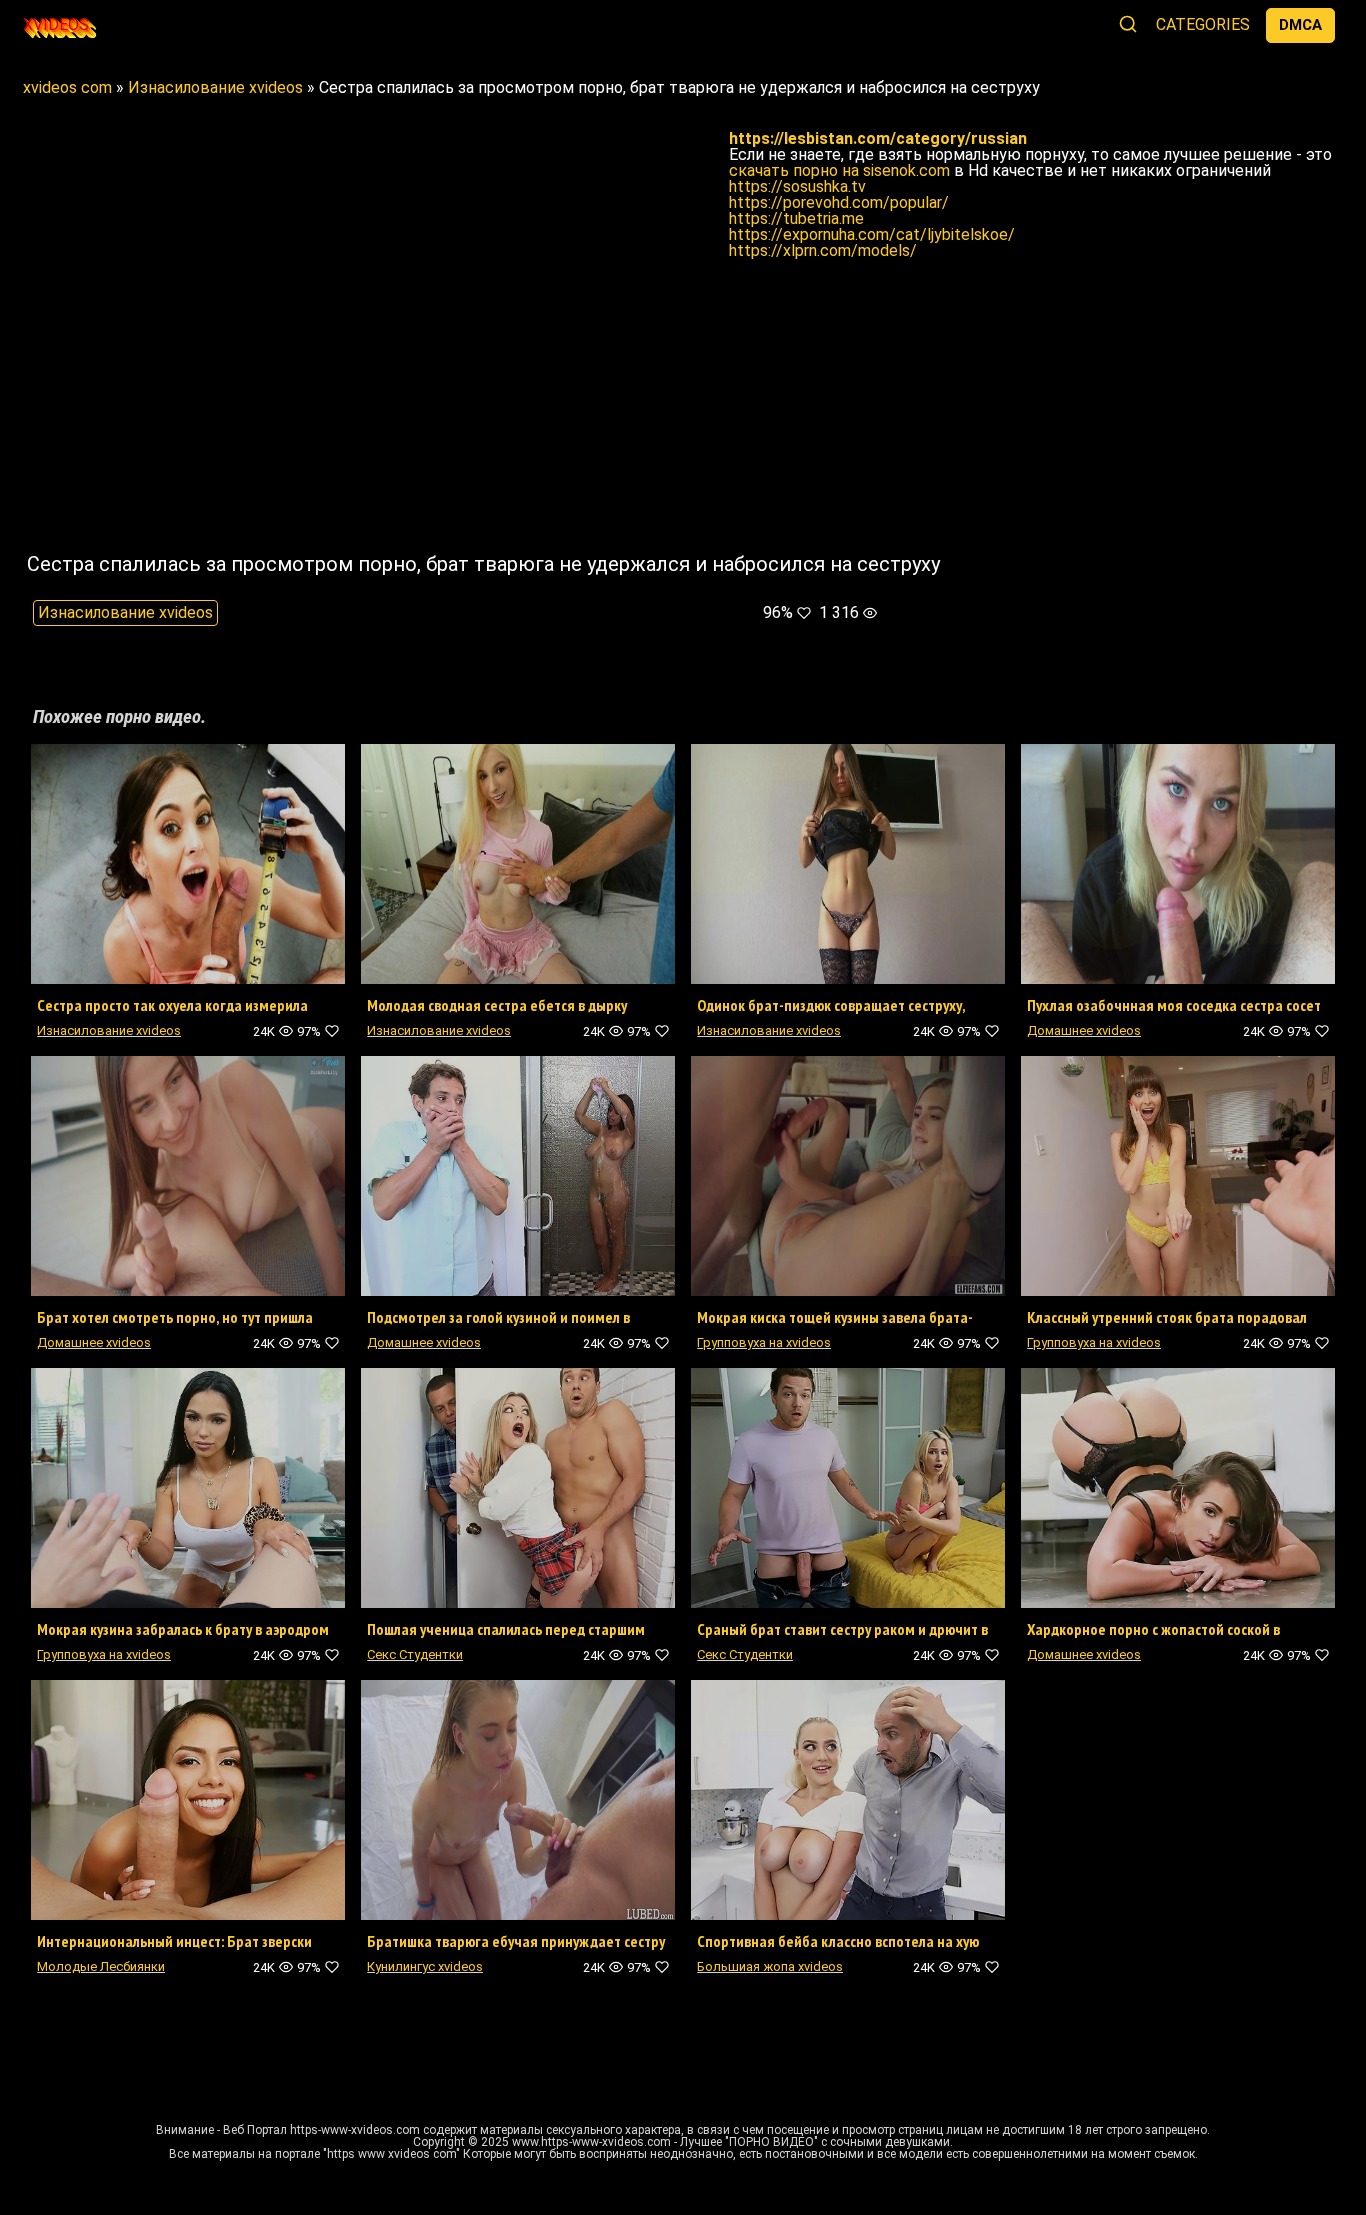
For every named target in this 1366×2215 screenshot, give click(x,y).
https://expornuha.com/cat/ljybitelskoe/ (872, 234)
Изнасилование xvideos (125, 612)
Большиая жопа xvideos (770, 1966)
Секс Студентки (415, 1654)
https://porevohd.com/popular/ (839, 202)
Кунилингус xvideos (425, 1966)
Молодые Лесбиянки (101, 1966)
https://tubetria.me (796, 218)
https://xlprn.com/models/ (823, 250)
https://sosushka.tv (797, 186)
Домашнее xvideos (1084, 1030)
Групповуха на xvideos (764, 1342)
